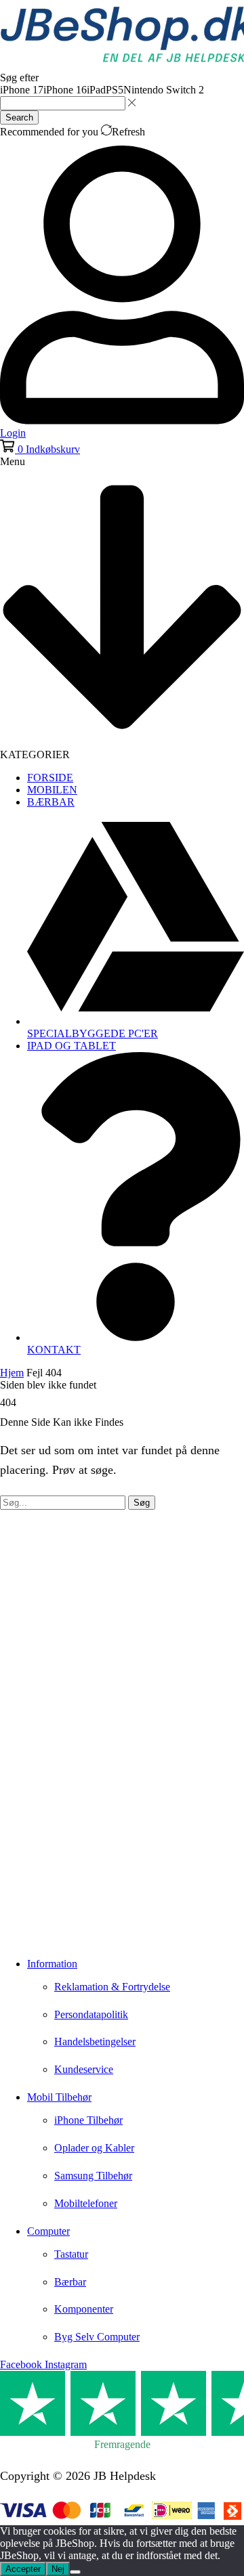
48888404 (45, 1912)
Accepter (23, 2569)
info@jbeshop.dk (42, 1932)
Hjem (12, 1373)
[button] (40, 449)
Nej (58, 2569)
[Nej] (75, 2572)
